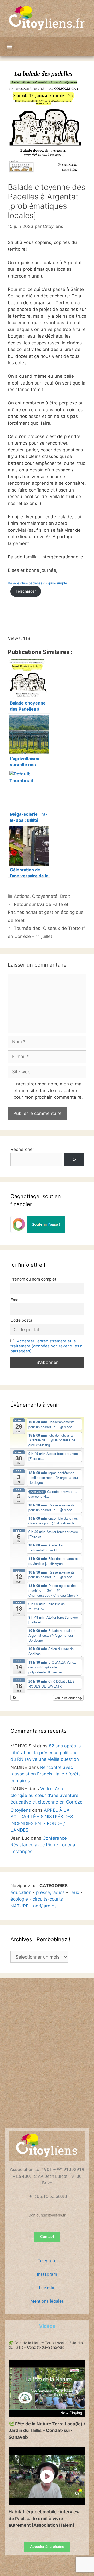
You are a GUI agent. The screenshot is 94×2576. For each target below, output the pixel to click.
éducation (21, 1892)
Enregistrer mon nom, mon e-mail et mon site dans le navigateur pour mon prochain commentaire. (49, 1090)
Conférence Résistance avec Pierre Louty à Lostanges (43, 1845)
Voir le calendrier (67, 1698)
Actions (22, 896)
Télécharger (26, 591)
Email (16, 1300)
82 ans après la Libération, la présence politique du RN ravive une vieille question (46, 1753)
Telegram (47, 2261)
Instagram (47, 2274)
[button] (10, 47)
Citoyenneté (45, 896)
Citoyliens (21, 1810)
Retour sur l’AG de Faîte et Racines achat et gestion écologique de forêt (46, 912)
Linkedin (47, 2287)
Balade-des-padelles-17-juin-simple (37, 583)
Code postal (22, 1320)
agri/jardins (45, 1906)
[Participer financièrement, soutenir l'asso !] (38, 1231)
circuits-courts (48, 1899)
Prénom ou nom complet (33, 1279)
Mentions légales (47, 2301)
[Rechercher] (74, 1159)
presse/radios (50, 1892)
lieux (74, 1892)
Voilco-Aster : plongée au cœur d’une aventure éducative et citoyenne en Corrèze (46, 1795)
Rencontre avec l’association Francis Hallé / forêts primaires (46, 1774)
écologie (19, 1899)
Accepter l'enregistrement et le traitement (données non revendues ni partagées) (47, 1346)
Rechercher (22, 1149)
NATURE (19, 1906)
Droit (65, 896)
